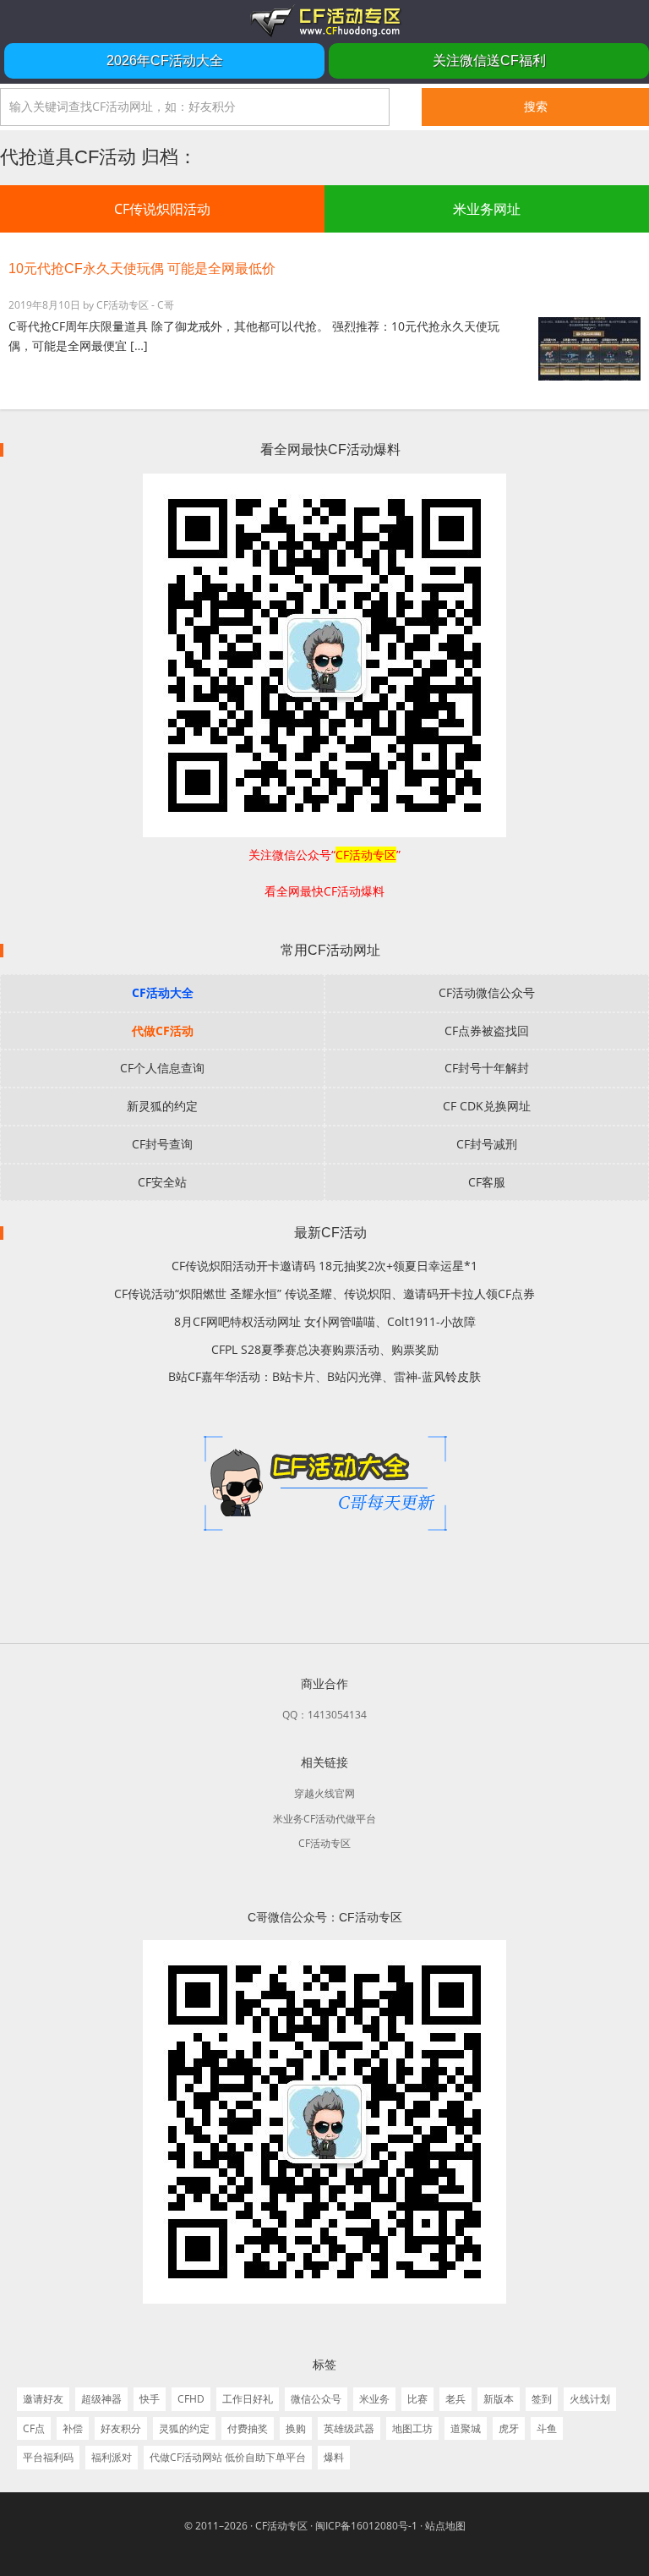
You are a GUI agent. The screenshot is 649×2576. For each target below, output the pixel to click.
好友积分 (121, 2428)
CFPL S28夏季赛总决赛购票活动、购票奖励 (325, 1349)
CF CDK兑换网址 (487, 1106)
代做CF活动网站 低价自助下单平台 (228, 2457)
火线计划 (590, 2399)
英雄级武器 (349, 2428)
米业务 (374, 2399)
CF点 (34, 2428)
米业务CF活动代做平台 (324, 1819)
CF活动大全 (163, 992)
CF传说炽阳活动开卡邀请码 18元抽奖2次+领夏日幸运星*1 (324, 1266)
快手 (150, 2399)
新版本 (499, 2399)
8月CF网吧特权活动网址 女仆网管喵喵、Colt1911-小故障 (325, 1321)
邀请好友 (43, 2399)
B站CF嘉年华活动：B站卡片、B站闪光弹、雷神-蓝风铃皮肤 (324, 1376)
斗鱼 (547, 2428)
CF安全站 (162, 1182)
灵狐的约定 (184, 2428)
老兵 (455, 2399)
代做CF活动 (163, 1030)
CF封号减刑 (487, 1144)
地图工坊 (412, 2428)
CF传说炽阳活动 (162, 209)
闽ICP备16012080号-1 (366, 2526)
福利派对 (112, 2457)
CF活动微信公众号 (487, 992)
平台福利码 (48, 2457)
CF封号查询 (162, 1144)
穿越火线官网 (324, 1793)
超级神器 (101, 2399)
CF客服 (487, 1182)
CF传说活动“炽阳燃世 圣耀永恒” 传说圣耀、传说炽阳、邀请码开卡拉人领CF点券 (324, 1293)
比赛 (417, 2399)
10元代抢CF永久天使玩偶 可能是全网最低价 (142, 269)
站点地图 (445, 2526)
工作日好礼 (248, 2399)
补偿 (73, 2428)
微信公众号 (316, 2399)
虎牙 (509, 2428)
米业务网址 (487, 209)
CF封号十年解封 (487, 1068)
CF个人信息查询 (162, 1068)
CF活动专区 (324, 21)
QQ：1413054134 (324, 1715)
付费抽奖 (248, 2428)
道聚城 (466, 2428)
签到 (542, 2399)
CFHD (191, 2399)
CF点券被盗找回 (487, 1030)
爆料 (334, 2457)
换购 (296, 2428)
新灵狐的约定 (162, 1106)
